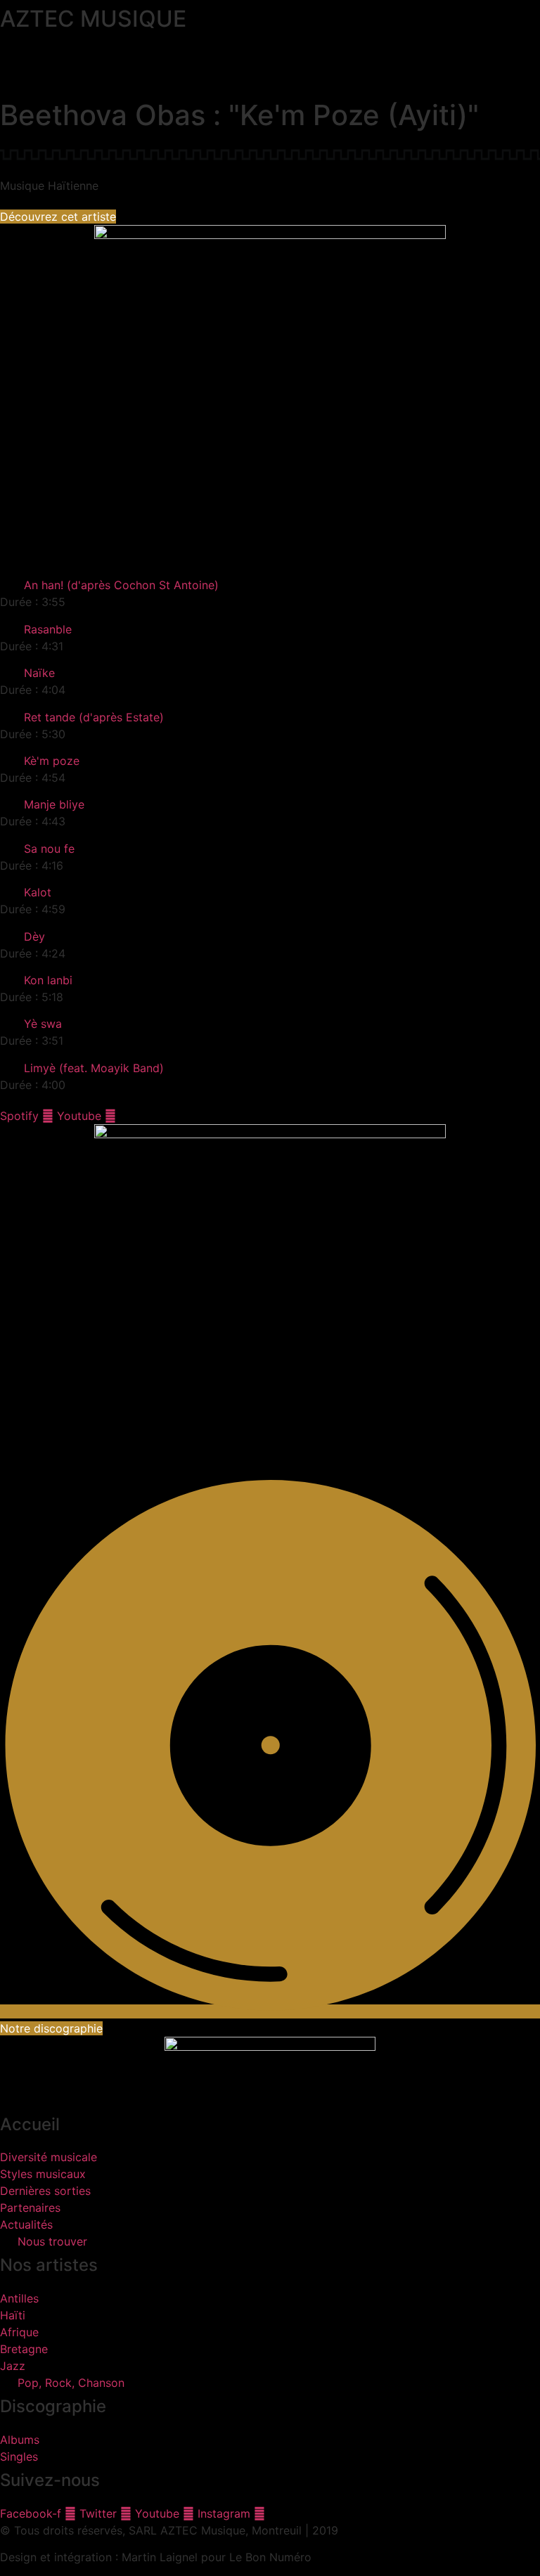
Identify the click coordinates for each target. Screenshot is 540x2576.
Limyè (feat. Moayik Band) (94, 1068)
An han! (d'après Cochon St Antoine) (121, 585)
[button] (270, 58)
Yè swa (43, 1024)
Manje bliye (54, 804)
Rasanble (48, 629)
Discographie (53, 2406)
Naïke (39, 673)
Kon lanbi (48, 980)
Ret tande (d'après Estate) (94, 717)
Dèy (34, 936)
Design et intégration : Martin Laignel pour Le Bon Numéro (156, 2557)
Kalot (38, 892)
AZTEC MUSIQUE (93, 19)
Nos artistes (49, 2265)
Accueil (30, 2124)
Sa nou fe (49, 849)
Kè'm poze (52, 761)
